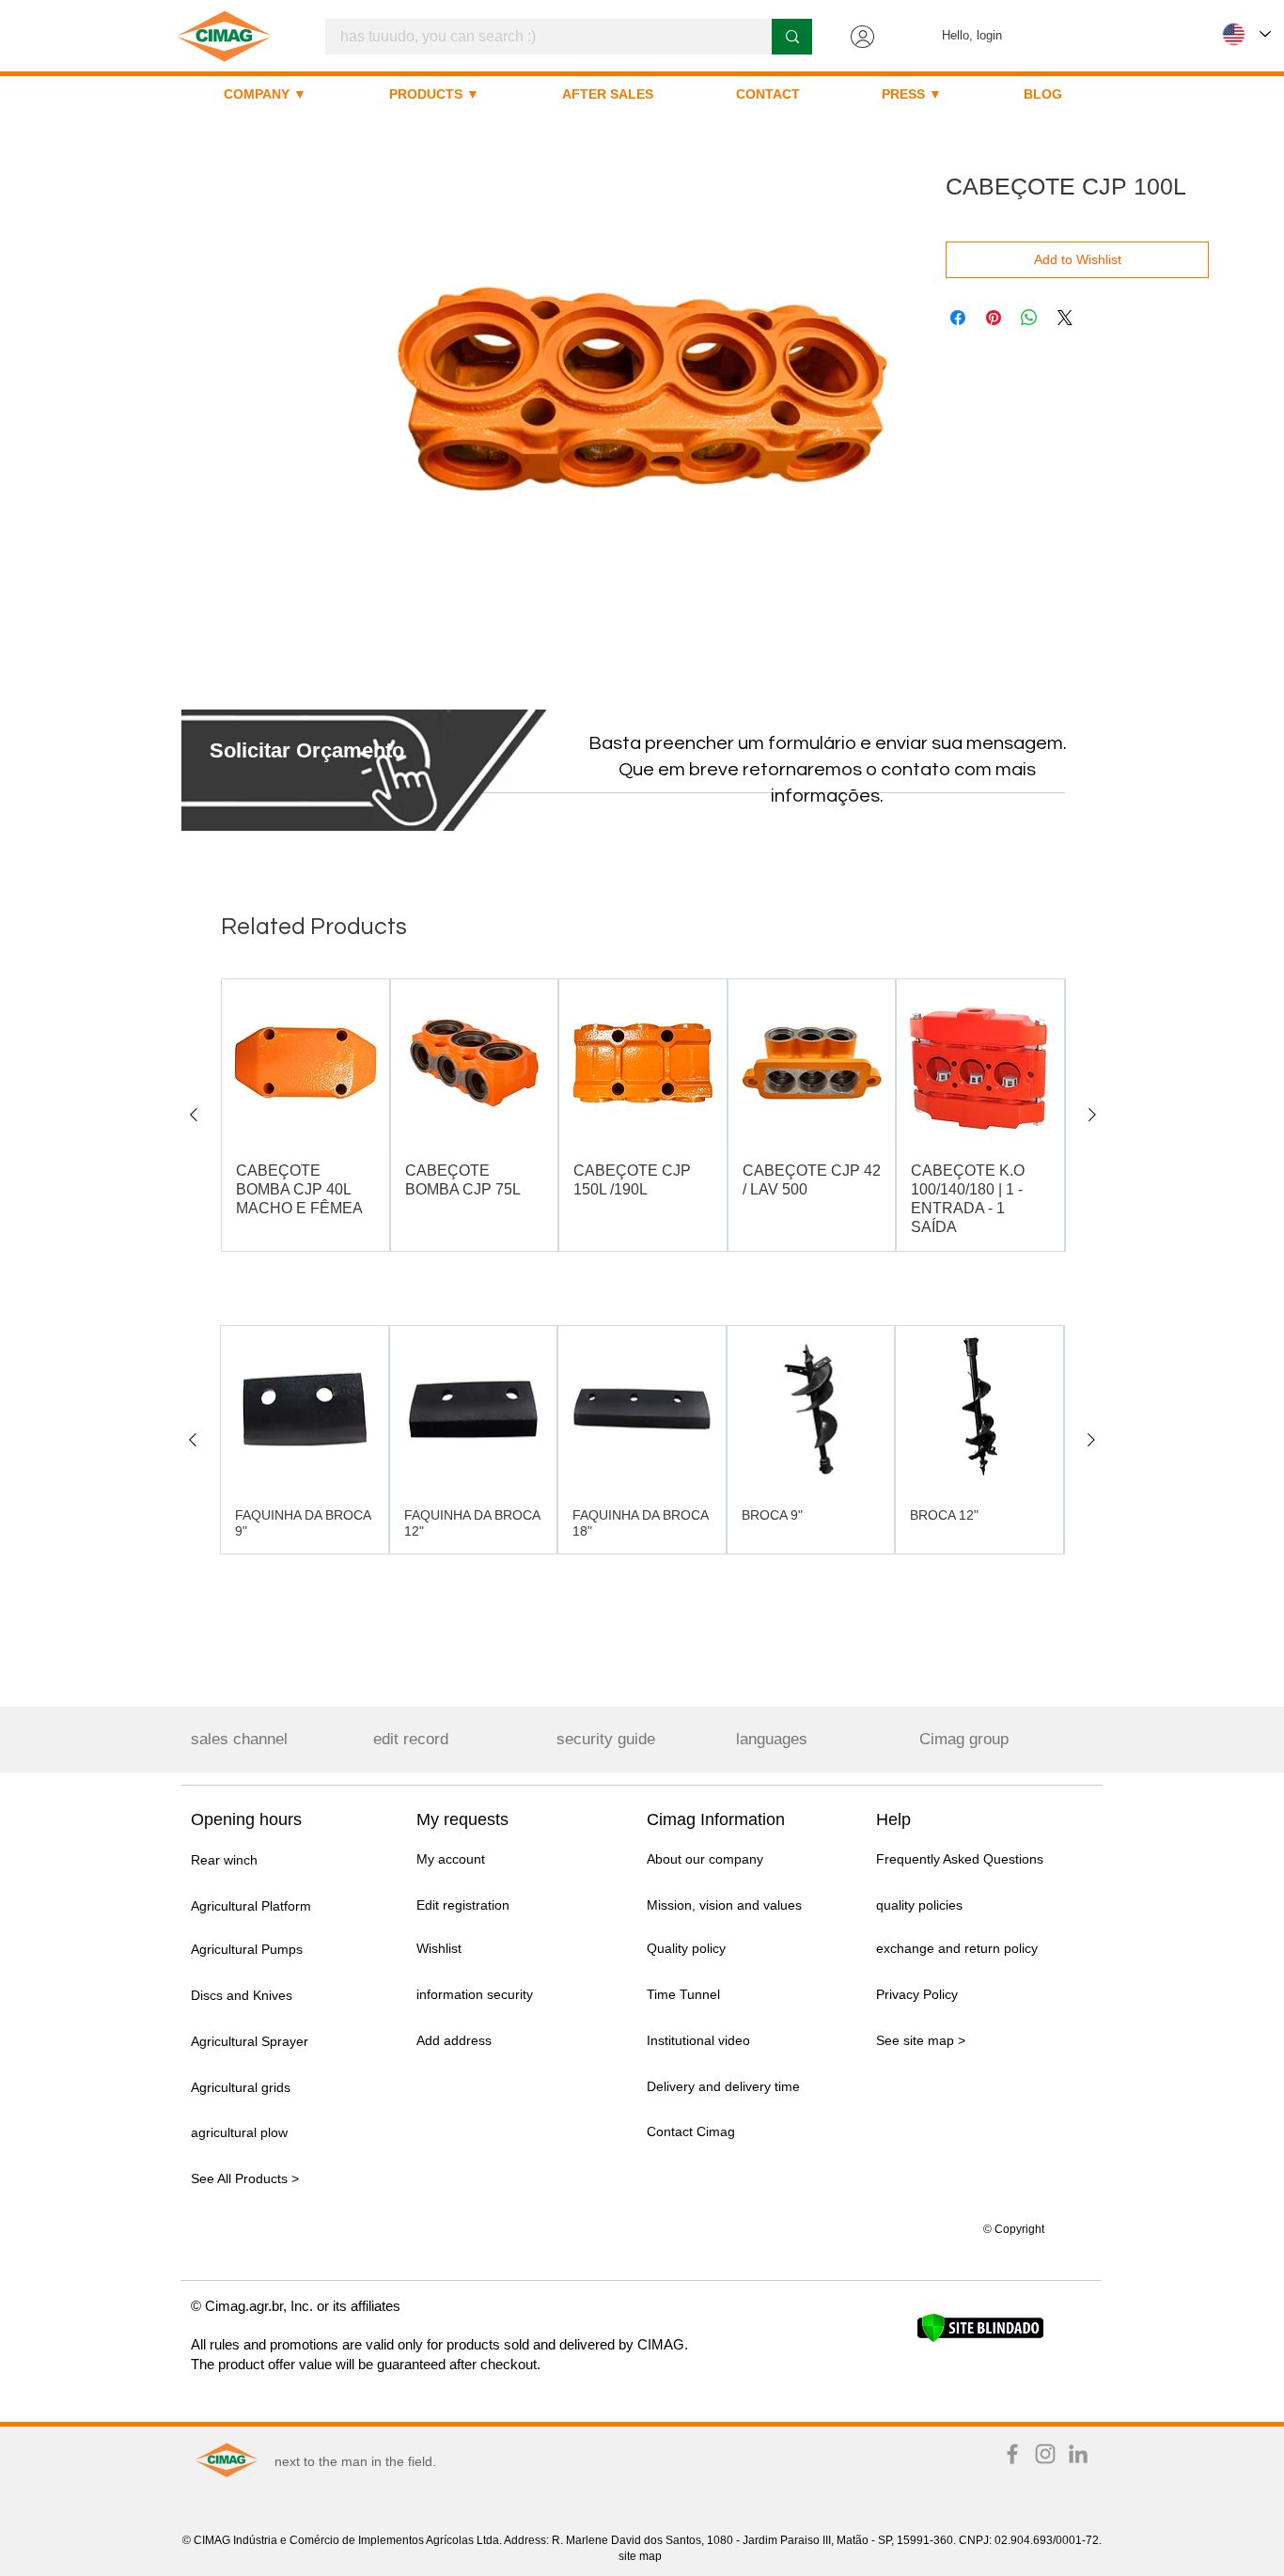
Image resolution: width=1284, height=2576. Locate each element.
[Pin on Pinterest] (994, 318)
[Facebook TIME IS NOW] (1012, 2454)
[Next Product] (1092, 1115)
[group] (643, 1115)
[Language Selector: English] (1246, 34)
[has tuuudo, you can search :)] (792, 37)
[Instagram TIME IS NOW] (1045, 2454)
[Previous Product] (194, 1115)
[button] (307, 750)
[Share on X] (1065, 318)
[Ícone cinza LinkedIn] (1078, 2454)
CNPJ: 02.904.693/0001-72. (1030, 2540)
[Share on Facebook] (958, 318)
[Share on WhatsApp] (1029, 318)
